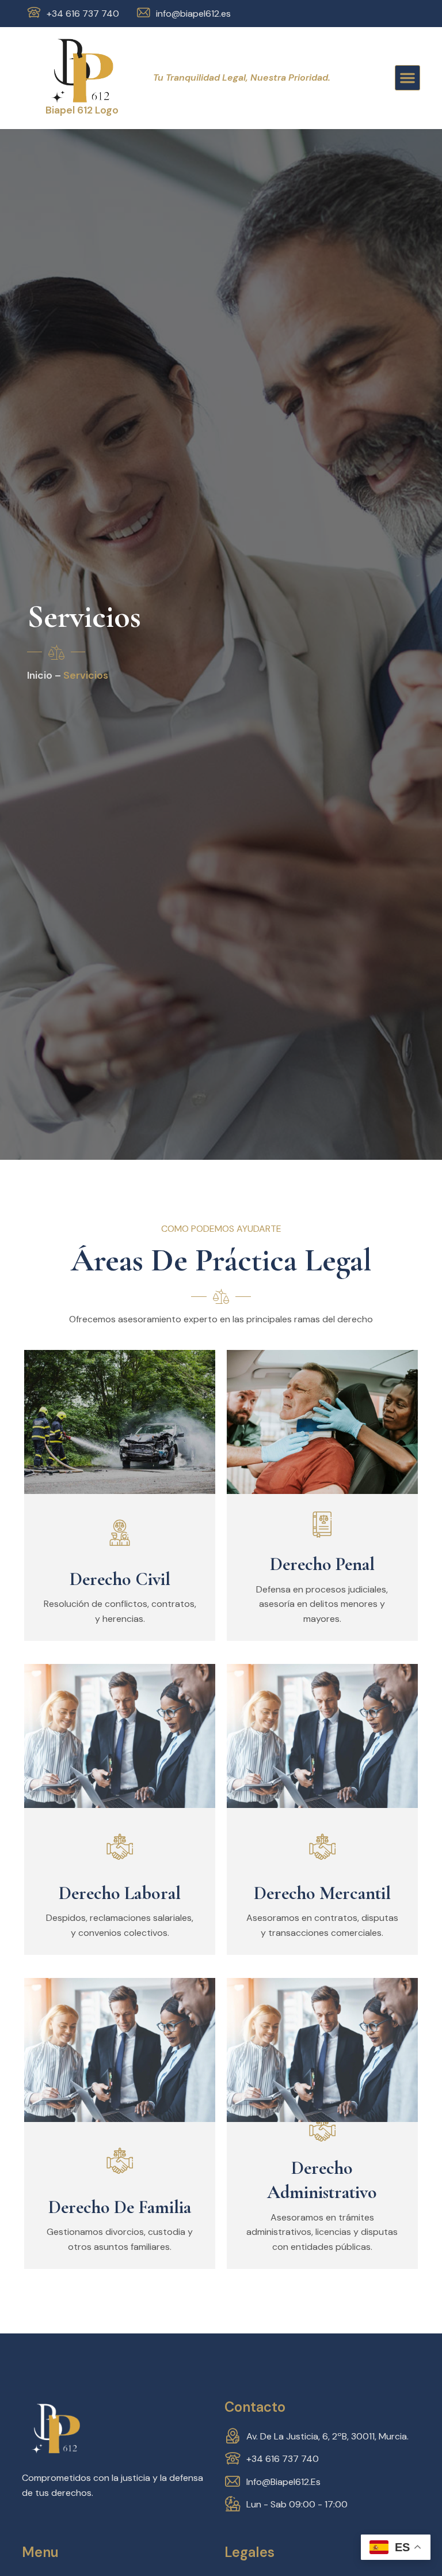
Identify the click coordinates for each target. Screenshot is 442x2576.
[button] (407, 78)
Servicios (86, 675)
